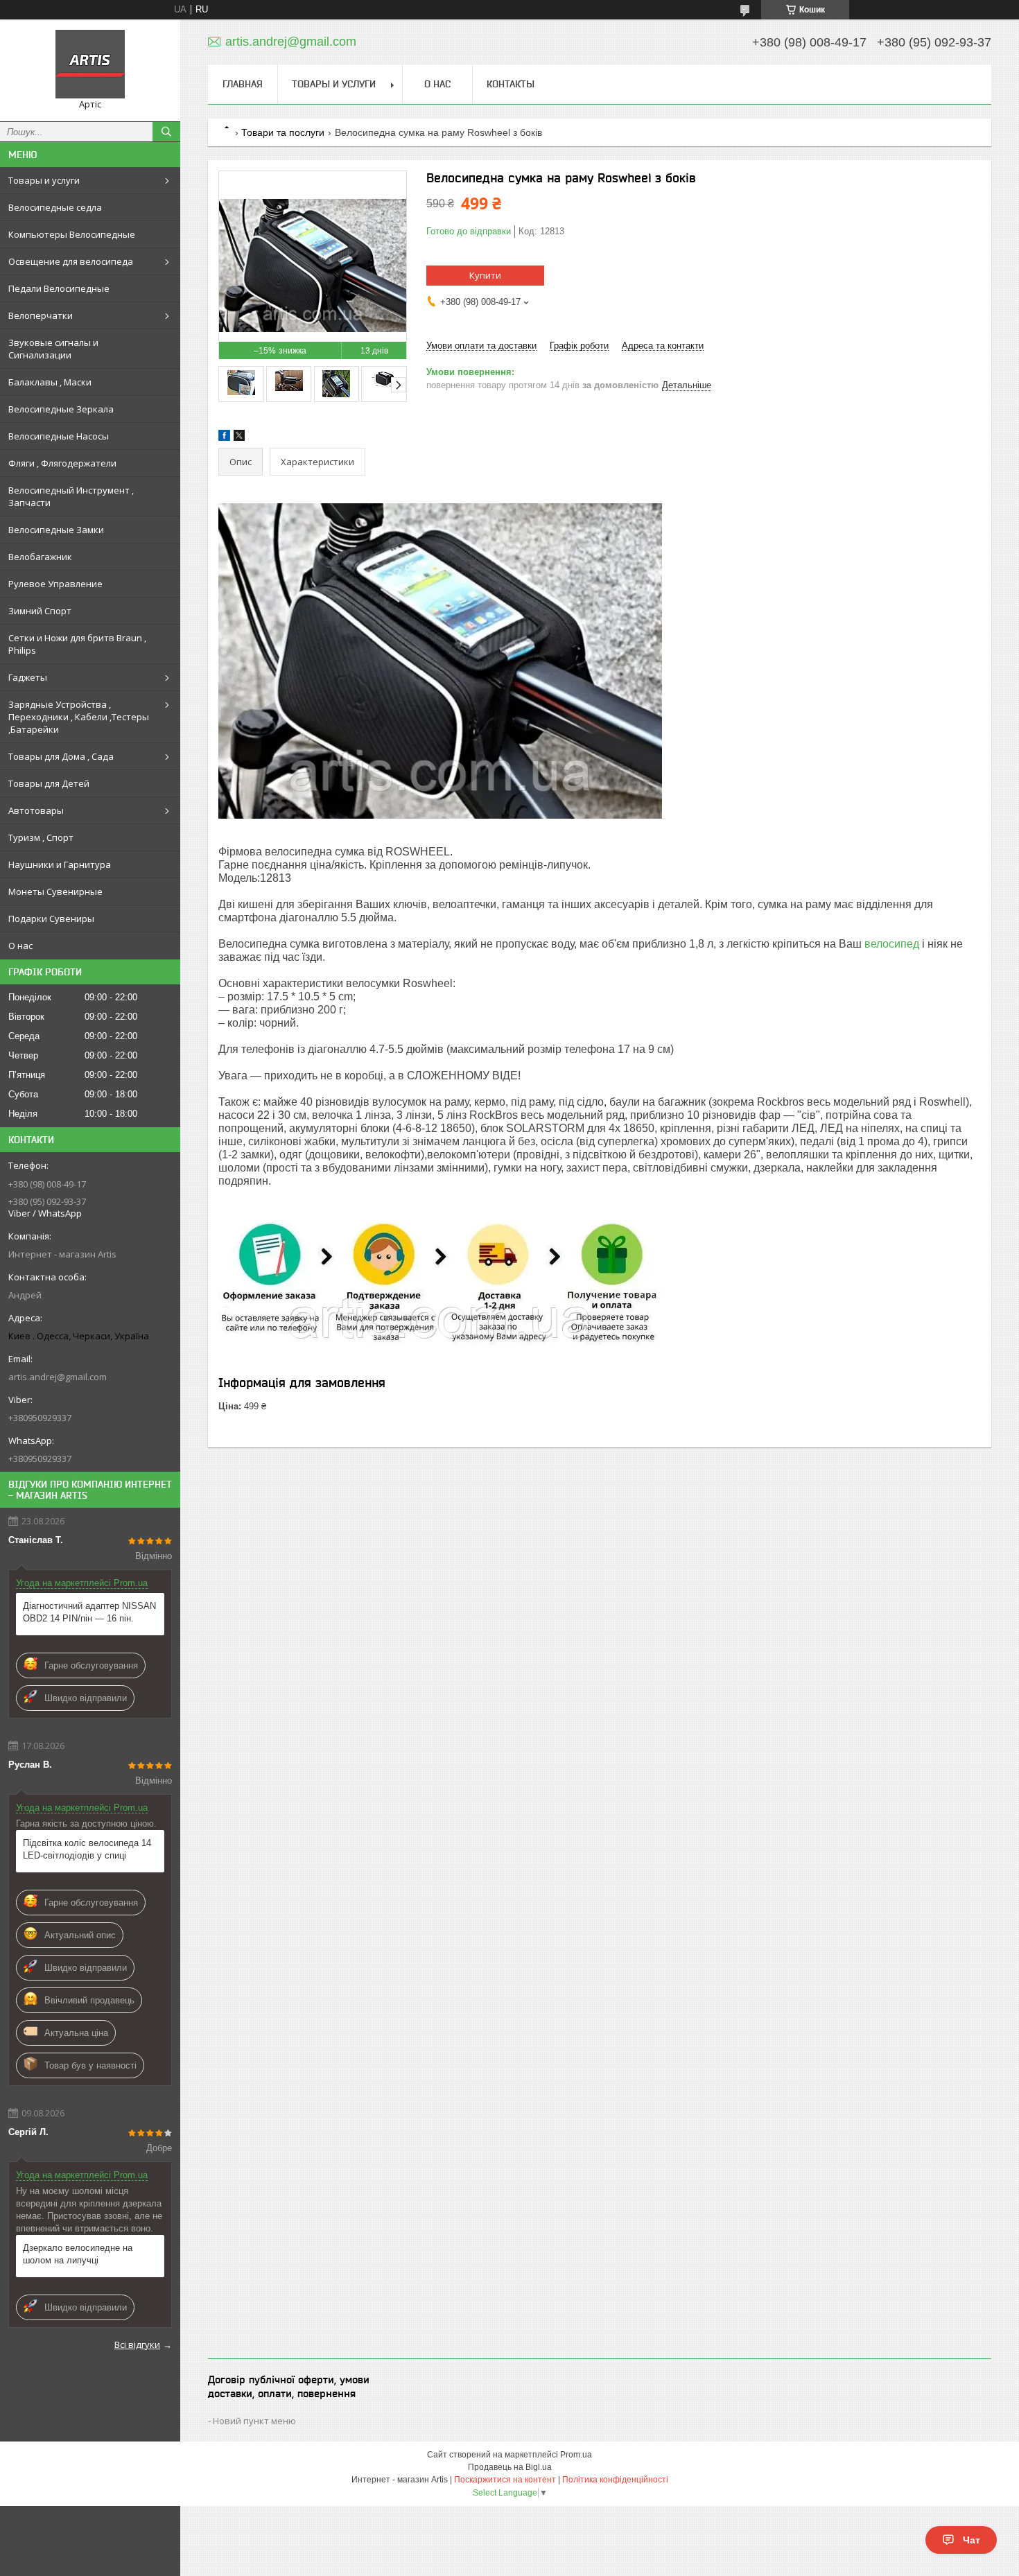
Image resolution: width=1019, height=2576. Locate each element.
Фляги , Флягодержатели (62, 463)
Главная (243, 84)
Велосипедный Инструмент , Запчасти (71, 496)
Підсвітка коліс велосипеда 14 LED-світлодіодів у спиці (87, 1849)
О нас (20, 946)
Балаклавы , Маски (50, 382)
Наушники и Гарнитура (60, 864)
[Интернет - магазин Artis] (90, 64)
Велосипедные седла (55, 207)
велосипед (892, 944)
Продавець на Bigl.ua (510, 2467)
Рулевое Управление (55, 584)
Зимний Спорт (40, 611)
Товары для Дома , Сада (61, 756)
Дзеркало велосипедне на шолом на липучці (78, 2254)
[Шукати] (166, 132)
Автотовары (36, 810)
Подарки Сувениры (51, 919)
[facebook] (224, 438)
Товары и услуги (44, 180)
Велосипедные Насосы (59, 436)
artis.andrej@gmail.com (58, 1377)
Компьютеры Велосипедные (72, 234)
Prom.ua (576, 2455)
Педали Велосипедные (59, 288)
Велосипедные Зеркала (61, 409)
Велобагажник (40, 557)
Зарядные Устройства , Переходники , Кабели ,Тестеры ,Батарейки (79, 717)
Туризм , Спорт (41, 837)
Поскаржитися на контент (505, 2480)
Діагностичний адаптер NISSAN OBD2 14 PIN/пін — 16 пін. (89, 1612)
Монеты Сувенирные (55, 891)
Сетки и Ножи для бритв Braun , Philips (77, 644)
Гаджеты (28, 677)
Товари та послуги (283, 132)
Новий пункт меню (254, 2421)
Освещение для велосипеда (71, 261)
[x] (239, 438)
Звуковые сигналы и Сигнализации (53, 349)
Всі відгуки (137, 2344)
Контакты (511, 84)
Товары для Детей (49, 783)
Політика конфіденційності (615, 2480)
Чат (972, 2540)
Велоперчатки (41, 315)
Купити (485, 275)
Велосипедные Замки (56, 530)
